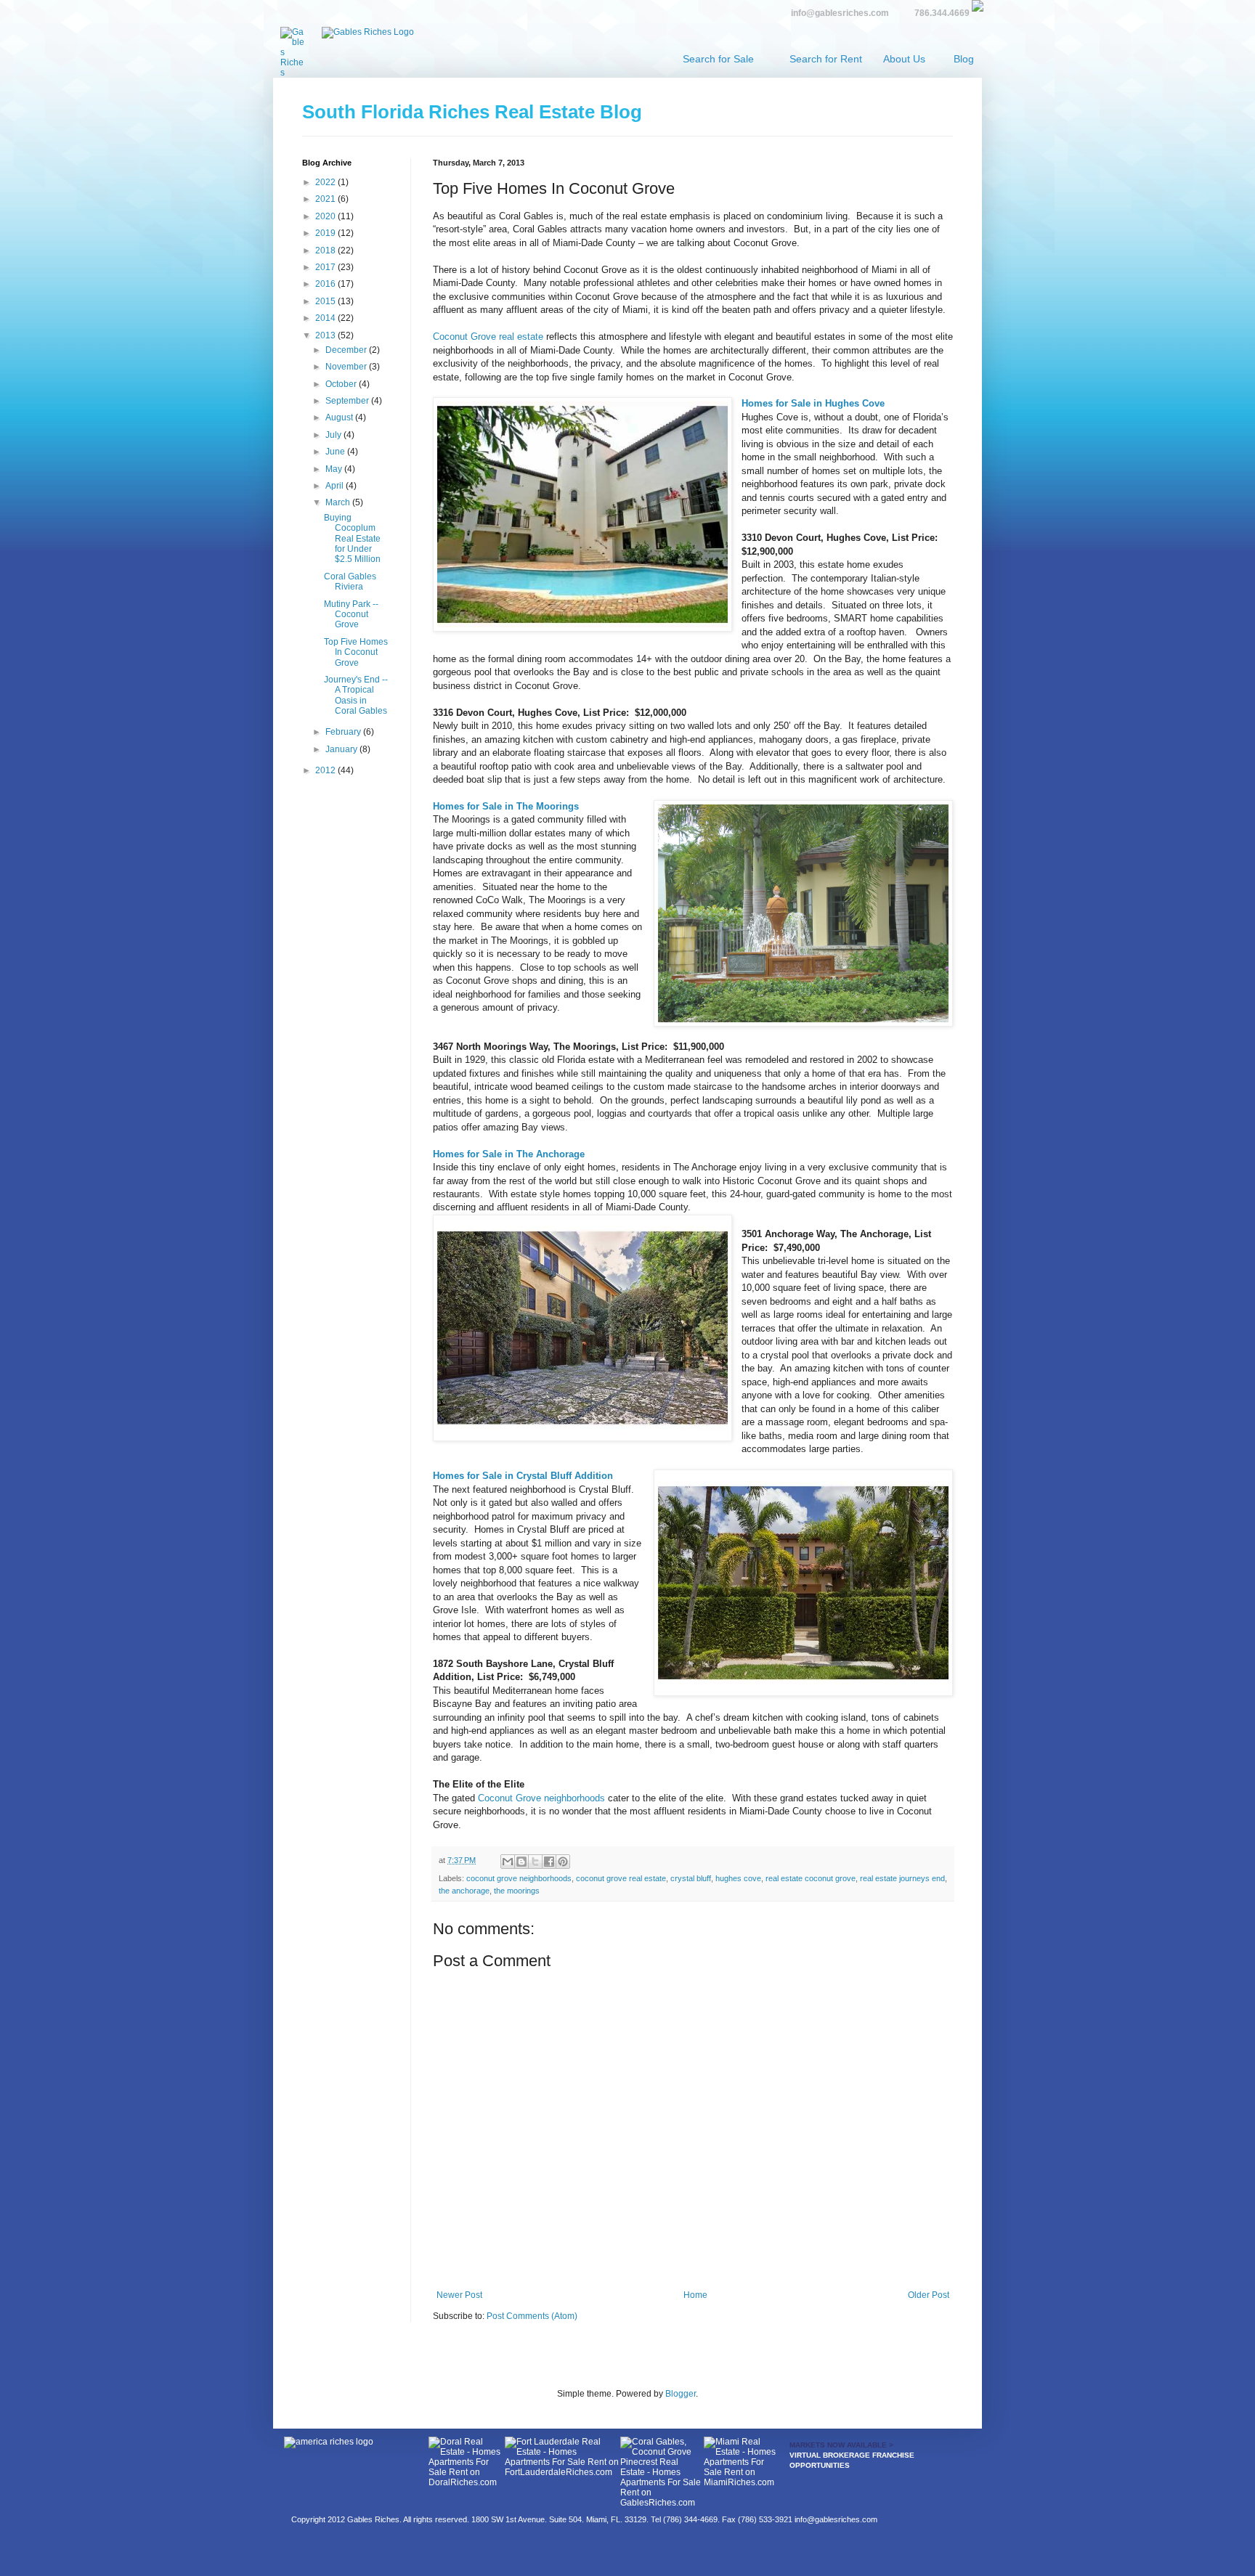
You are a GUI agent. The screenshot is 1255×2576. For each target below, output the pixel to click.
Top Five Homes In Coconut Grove (356, 652)
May (335, 469)
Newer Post (459, 2295)
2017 (326, 267)
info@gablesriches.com (840, 13)
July (334, 435)
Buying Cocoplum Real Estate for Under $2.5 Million (352, 539)
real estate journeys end (902, 1878)
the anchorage (464, 1891)
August (340, 417)
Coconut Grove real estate (488, 337)
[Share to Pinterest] (563, 1862)
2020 (326, 216)
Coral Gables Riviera (350, 582)
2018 (326, 250)
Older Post (929, 2295)
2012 (326, 770)
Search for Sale (718, 59)
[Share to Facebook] (549, 1862)
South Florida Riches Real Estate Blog (472, 112)
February (344, 732)
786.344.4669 (942, 13)
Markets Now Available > (841, 2445)
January (342, 749)
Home (695, 2295)
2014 (326, 318)
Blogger (681, 2394)
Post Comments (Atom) (532, 2316)
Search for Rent (826, 59)
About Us (904, 59)
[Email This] (508, 1862)
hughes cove (738, 1878)
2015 (326, 301)
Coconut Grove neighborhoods (541, 1798)
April (336, 486)
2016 (326, 284)
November (347, 367)
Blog (964, 59)
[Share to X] (535, 1862)
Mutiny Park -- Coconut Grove (351, 615)
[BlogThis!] (521, 1862)
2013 (326, 335)
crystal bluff (691, 1878)
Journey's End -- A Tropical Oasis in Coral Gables (356, 695)
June (336, 452)
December (347, 350)
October (342, 384)
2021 (326, 199)
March (339, 502)
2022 (326, 182)
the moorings (517, 1891)
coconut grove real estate (621, 1878)
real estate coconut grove (811, 1878)
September (348, 401)
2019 (326, 233)
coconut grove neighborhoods (519, 1878)
